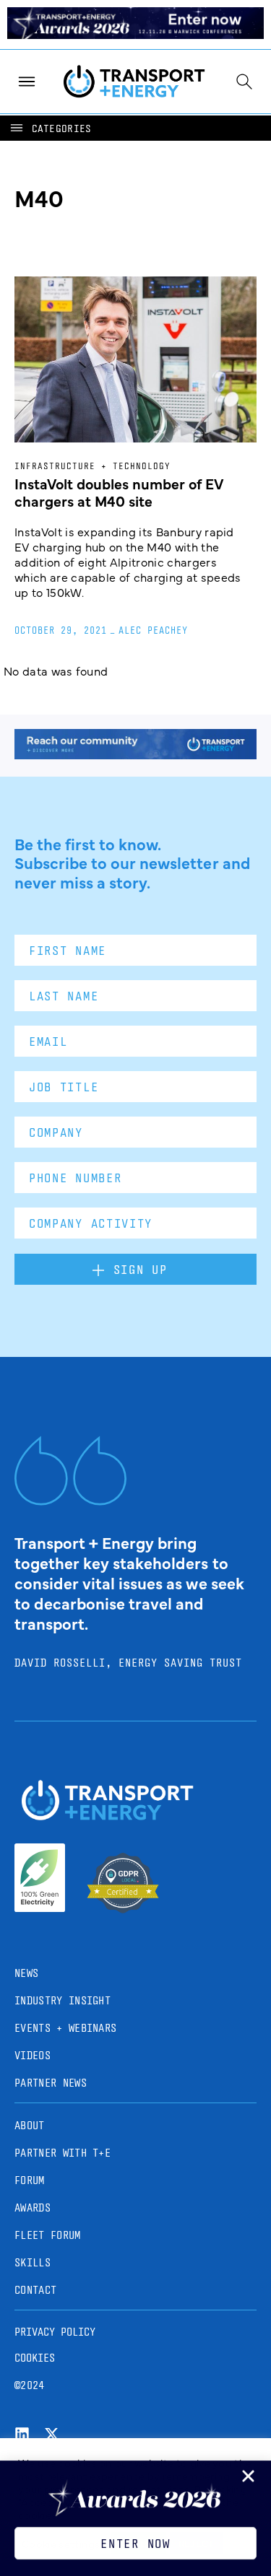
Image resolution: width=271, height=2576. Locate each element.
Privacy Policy (55, 2332)
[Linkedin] (22, 2434)
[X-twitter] (52, 2434)
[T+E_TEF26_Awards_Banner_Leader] (135, 34)
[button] (50, 128)
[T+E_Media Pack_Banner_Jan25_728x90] (135, 754)
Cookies (35, 2358)
